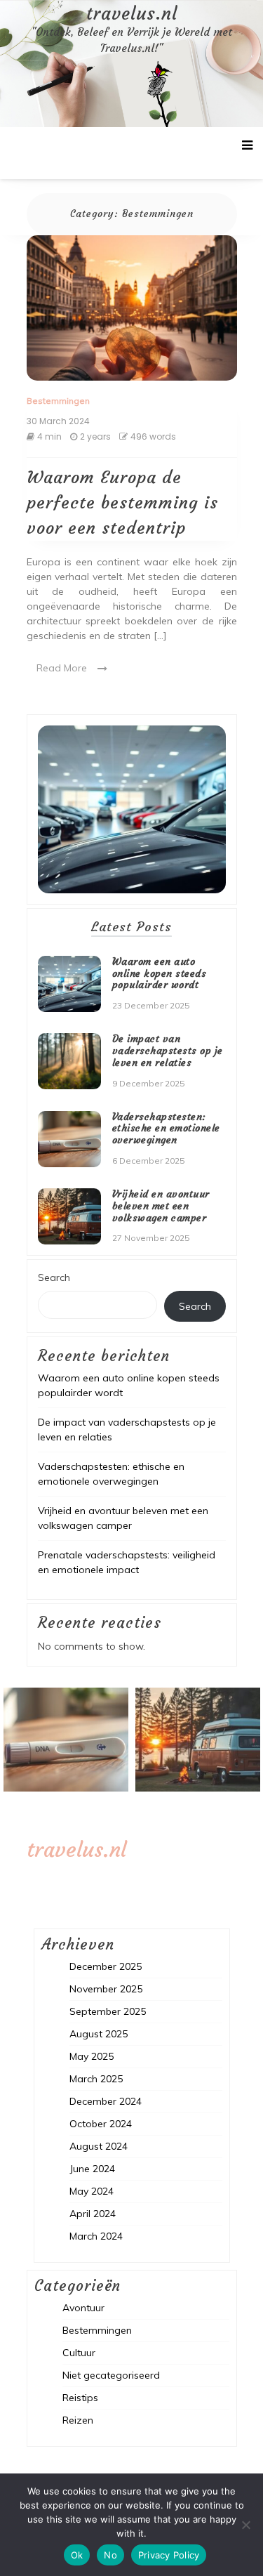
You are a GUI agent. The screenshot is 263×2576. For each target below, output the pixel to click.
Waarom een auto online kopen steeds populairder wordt (160, 973)
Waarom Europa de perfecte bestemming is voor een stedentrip (122, 503)
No (110, 2555)
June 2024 (92, 2169)
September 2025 (108, 2011)
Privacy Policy (169, 2555)
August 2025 (99, 2034)
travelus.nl (132, 14)
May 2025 (92, 2056)
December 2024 (106, 2101)
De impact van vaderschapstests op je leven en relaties (168, 1051)
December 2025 (106, 1966)
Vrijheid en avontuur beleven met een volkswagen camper (161, 1206)
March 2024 (96, 2236)
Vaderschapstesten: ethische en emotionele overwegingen (166, 1129)
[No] (245, 2525)
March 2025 (96, 2079)
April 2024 (93, 2214)
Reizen (78, 2420)
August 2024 (99, 2146)
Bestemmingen (58, 401)
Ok (77, 2555)
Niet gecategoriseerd (111, 2375)
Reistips (80, 2398)
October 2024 (101, 2124)
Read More (62, 668)
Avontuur (83, 2308)
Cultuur (79, 2353)
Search (54, 1277)
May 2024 (92, 2191)
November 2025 (106, 1989)
